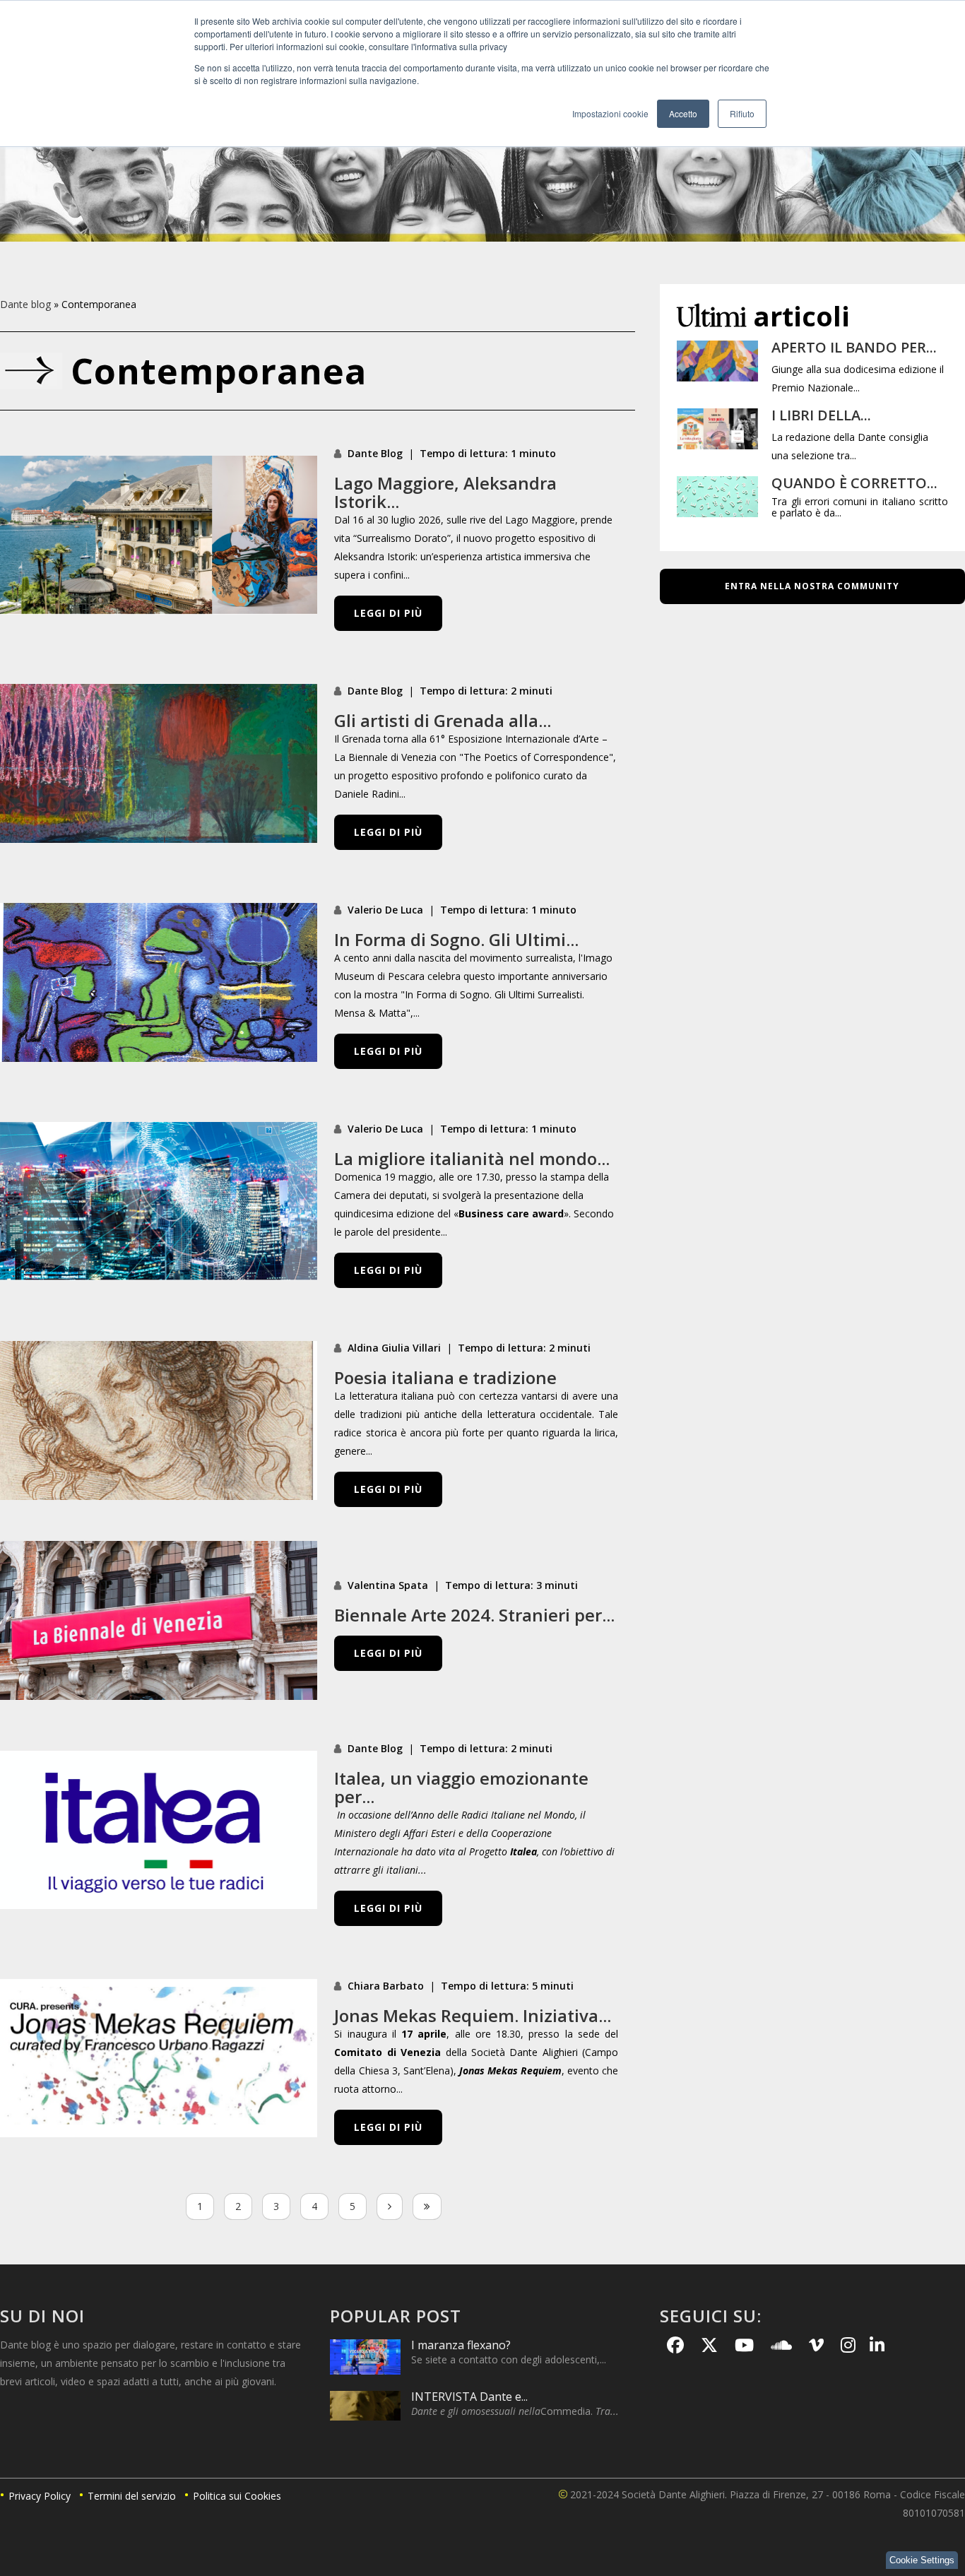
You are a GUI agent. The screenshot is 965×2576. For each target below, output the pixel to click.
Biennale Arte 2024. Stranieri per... (474, 1615)
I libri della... (821, 415)
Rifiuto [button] (742, 113)
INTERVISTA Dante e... (469, 2397)
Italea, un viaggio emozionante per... (461, 1787)
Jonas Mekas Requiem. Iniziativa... (473, 2015)
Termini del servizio (132, 2496)
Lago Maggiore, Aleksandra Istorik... (445, 492)
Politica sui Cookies (237, 2496)
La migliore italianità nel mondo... (472, 1158)
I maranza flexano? (461, 2345)
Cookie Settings (922, 2560)
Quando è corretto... (854, 483)
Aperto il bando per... (854, 347)
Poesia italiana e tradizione (445, 1377)
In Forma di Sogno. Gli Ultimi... (456, 939)
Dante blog (25, 304)
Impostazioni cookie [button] (610, 113)
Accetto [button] (683, 113)
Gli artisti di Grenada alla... (443, 720)
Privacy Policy (40, 2496)
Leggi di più (388, 613)
